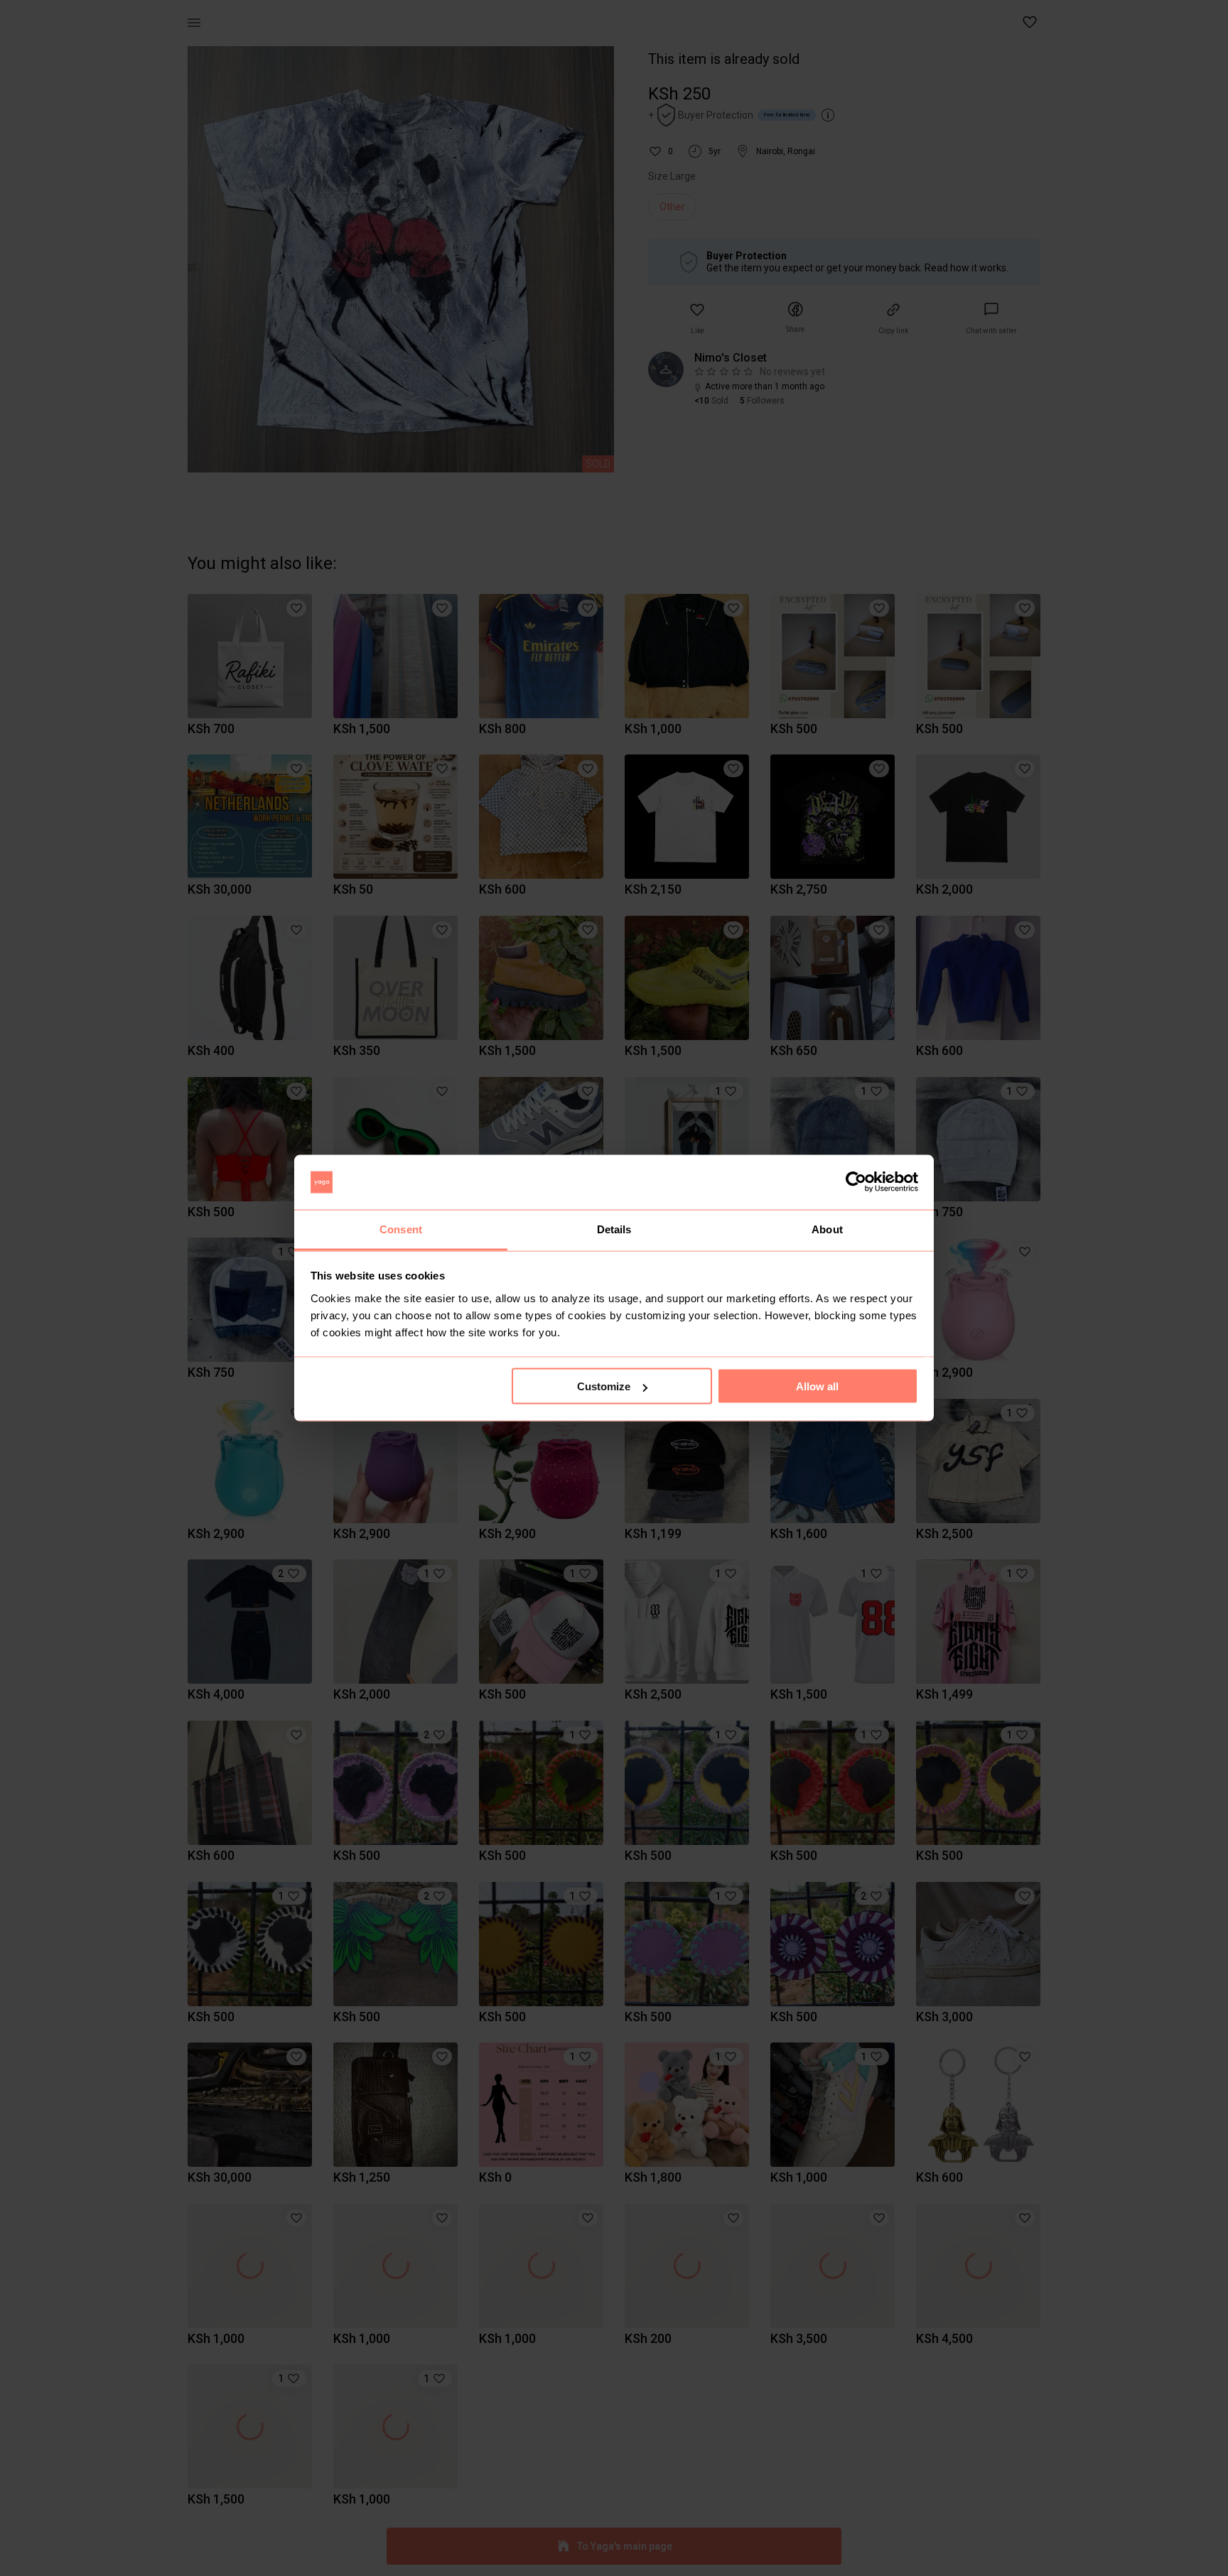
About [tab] (827, 1229)
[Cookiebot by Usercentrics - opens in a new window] (856, 1182)
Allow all (817, 1386)
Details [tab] (614, 1229)
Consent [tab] (401, 1229)
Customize (604, 1386)
